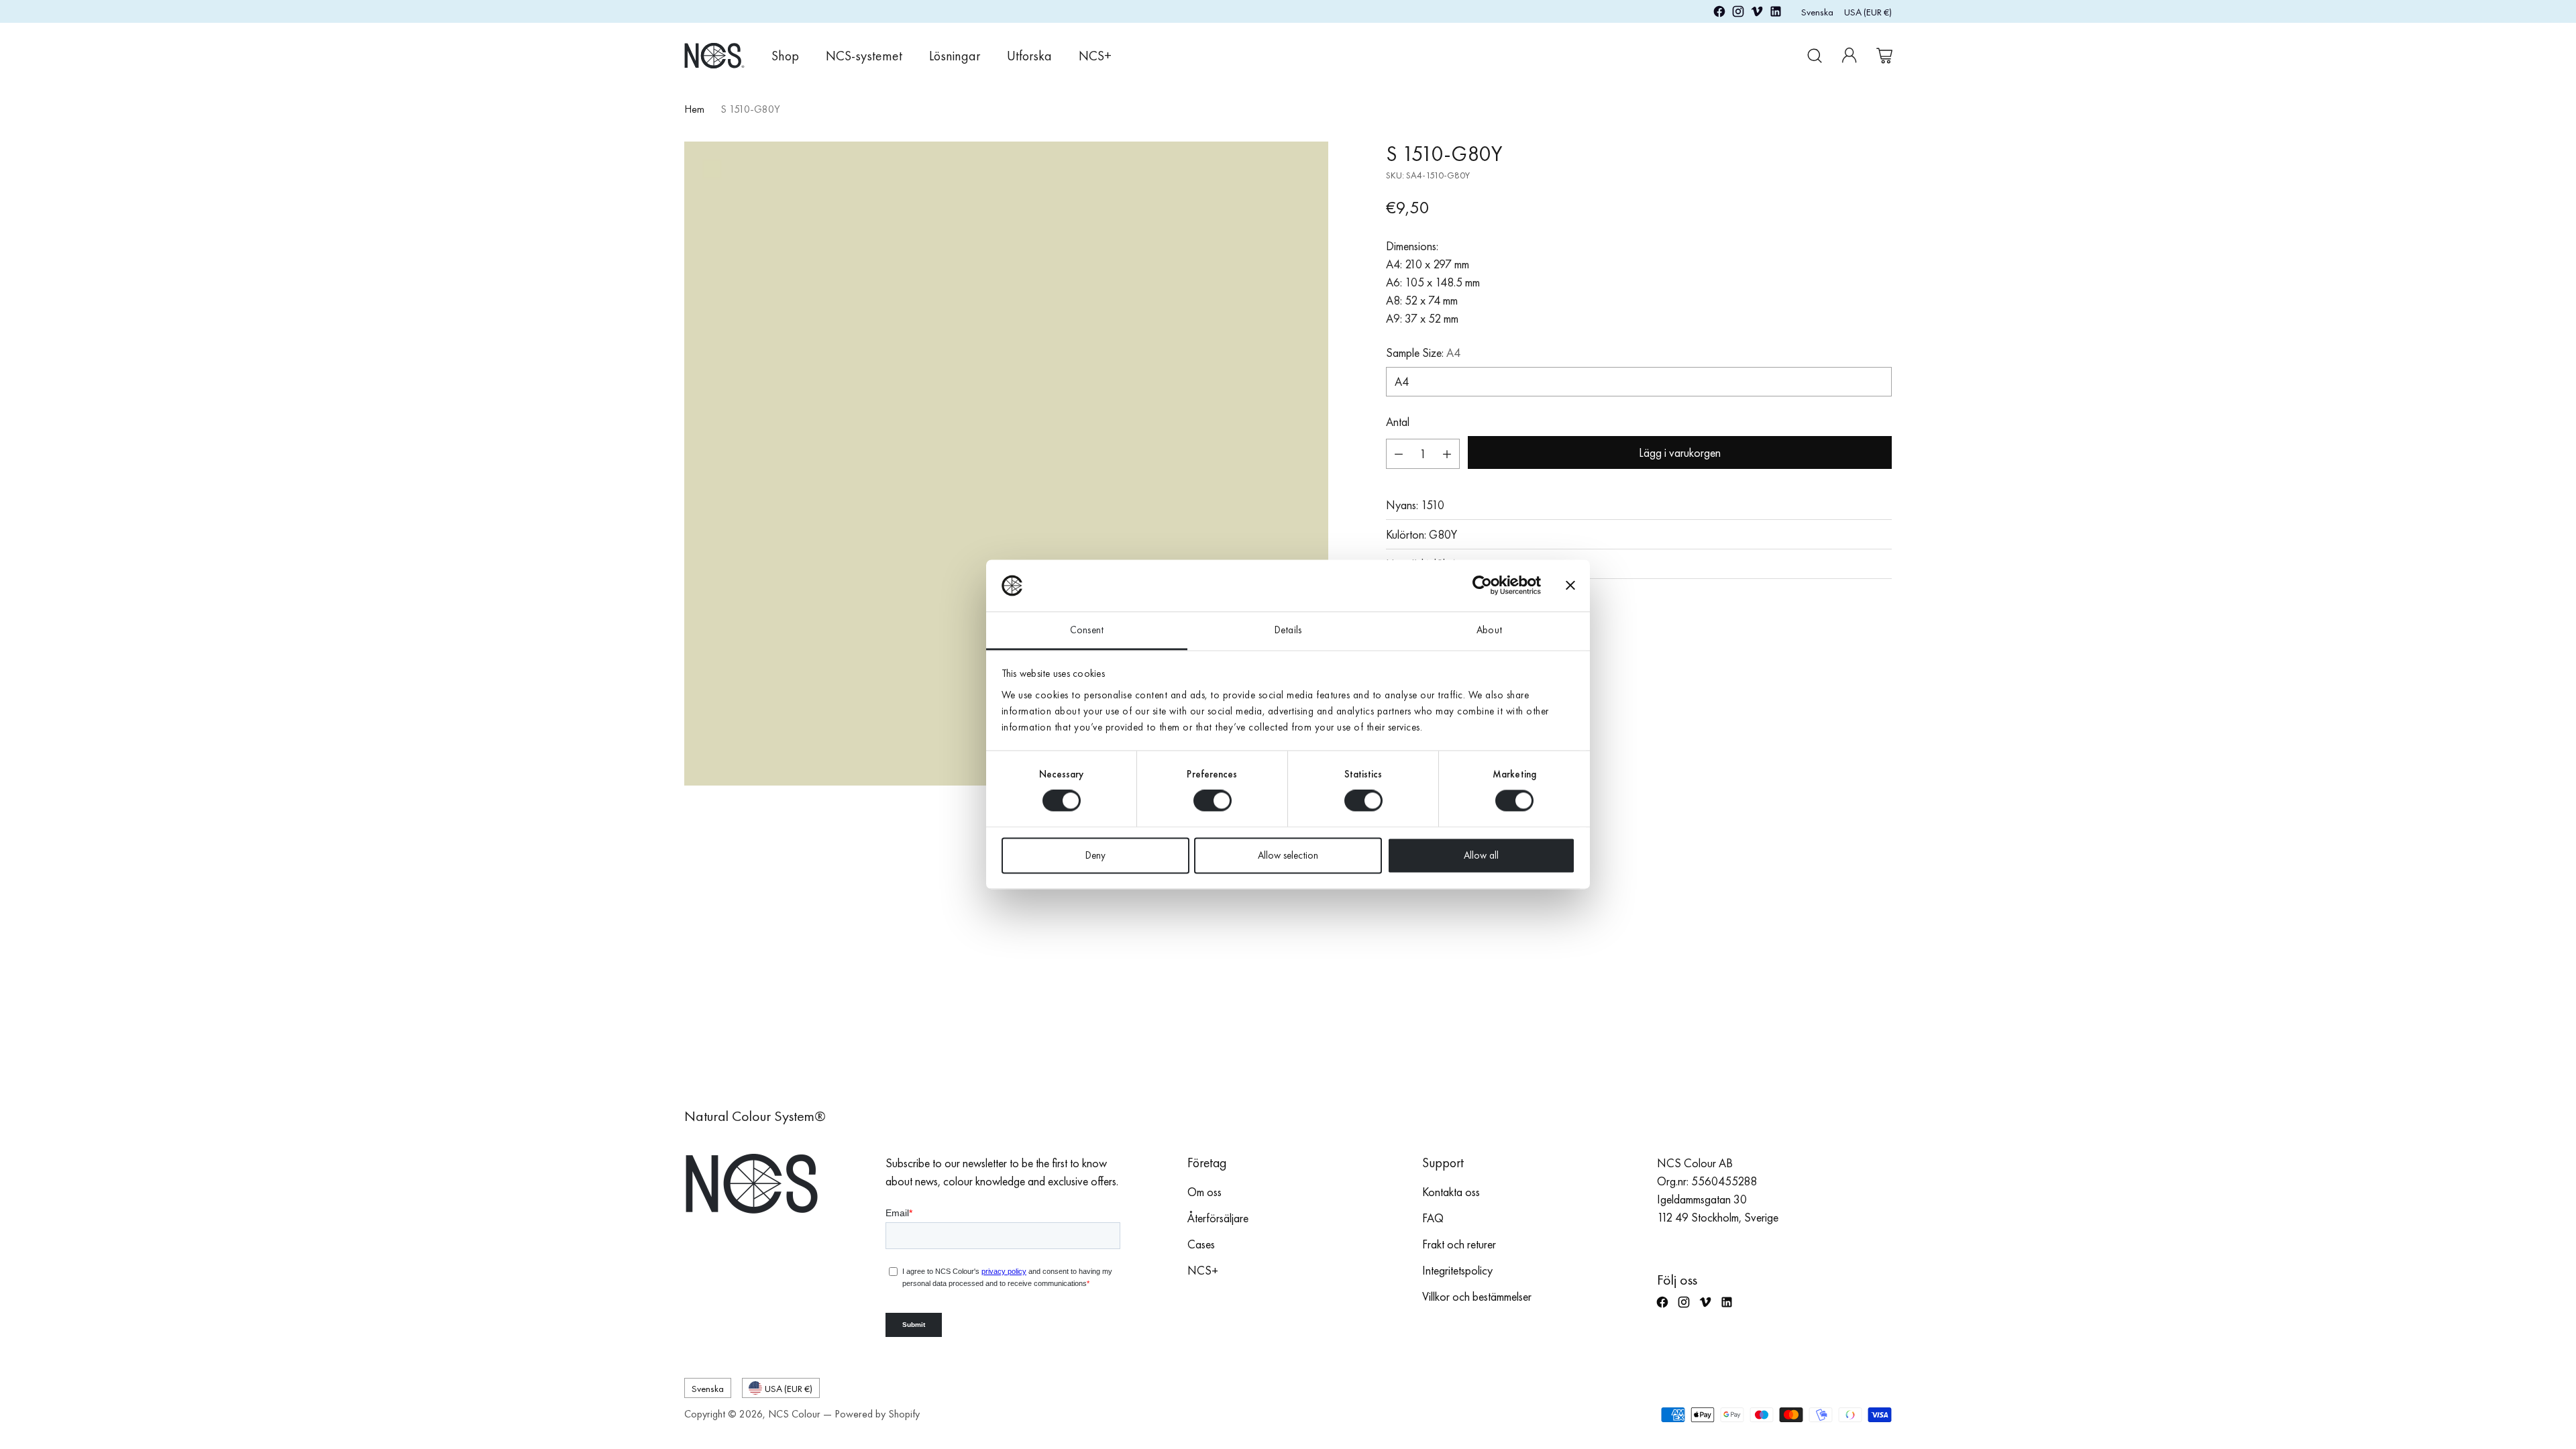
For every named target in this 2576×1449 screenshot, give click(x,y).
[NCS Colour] (714, 55)
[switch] (1213, 801)
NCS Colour (794, 1414)
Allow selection (1288, 855)
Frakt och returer (1459, 1244)
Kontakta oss (1451, 1192)
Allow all (1481, 855)
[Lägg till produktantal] (1447, 454)
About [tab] (1489, 630)
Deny (1095, 855)
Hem (694, 109)
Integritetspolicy (1457, 1270)
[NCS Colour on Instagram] (1738, 14)
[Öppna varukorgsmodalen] (1884, 56)
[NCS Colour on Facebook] (1719, 14)
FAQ (1433, 1218)
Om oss (1204, 1192)
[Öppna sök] (1815, 56)
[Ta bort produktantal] (1399, 454)
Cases (1201, 1244)
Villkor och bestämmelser (1477, 1296)
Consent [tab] (1087, 630)
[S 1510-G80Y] (1006, 464)
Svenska (1817, 12)
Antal (1398, 422)
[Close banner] (1570, 586)
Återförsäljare (1218, 1218)
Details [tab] (1288, 630)
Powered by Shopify (877, 1414)
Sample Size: (1423, 353)
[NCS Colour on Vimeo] (1757, 14)
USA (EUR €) (1868, 12)
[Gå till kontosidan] (1849, 56)
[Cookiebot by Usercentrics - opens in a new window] (1482, 586)
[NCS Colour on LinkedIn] (1776, 14)
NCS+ (1203, 1270)
